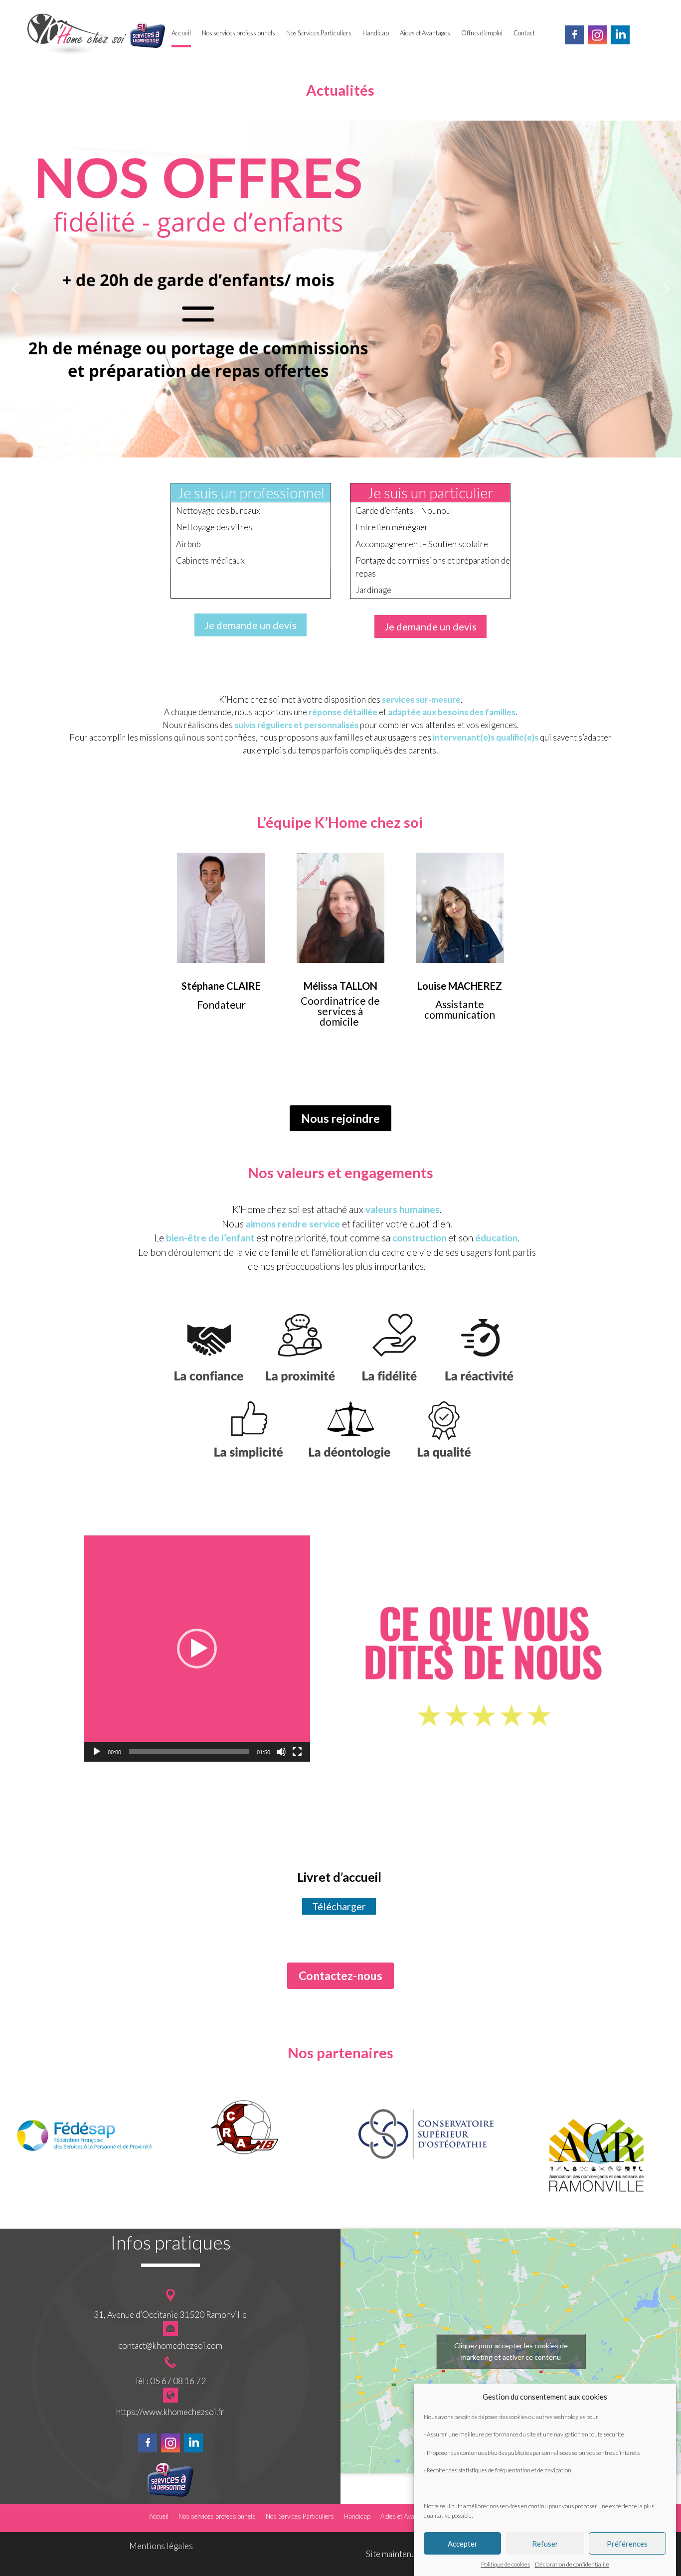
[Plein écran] (297, 1752)
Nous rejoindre (340, 1118)
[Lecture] (97, 1752)
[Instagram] (597, 37)
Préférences (627, 2544)
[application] (197, 1649)
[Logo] (77, 36)
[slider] (189, 1752)
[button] (15, 289)
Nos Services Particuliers (319, 33)
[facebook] (574, 37)
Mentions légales (161, 2546)
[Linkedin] (620, 37)
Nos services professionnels (239, 33)
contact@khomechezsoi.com (170, 2346)
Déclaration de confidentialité (572, 2564)
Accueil (181, 33)
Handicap (376, 33)
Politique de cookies (506, 2564)
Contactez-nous (340, 1975)
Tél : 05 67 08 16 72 (170, 2381)
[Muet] (281, 1752)
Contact (524, 33)
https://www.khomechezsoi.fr (170, 2412)
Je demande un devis (251, 625)
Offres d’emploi (482, 33)
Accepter (463, 2544)
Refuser (545, 2544)
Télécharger (339, 1906)
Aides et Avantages (425, 33)
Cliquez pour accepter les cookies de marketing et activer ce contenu (511, 2351)
